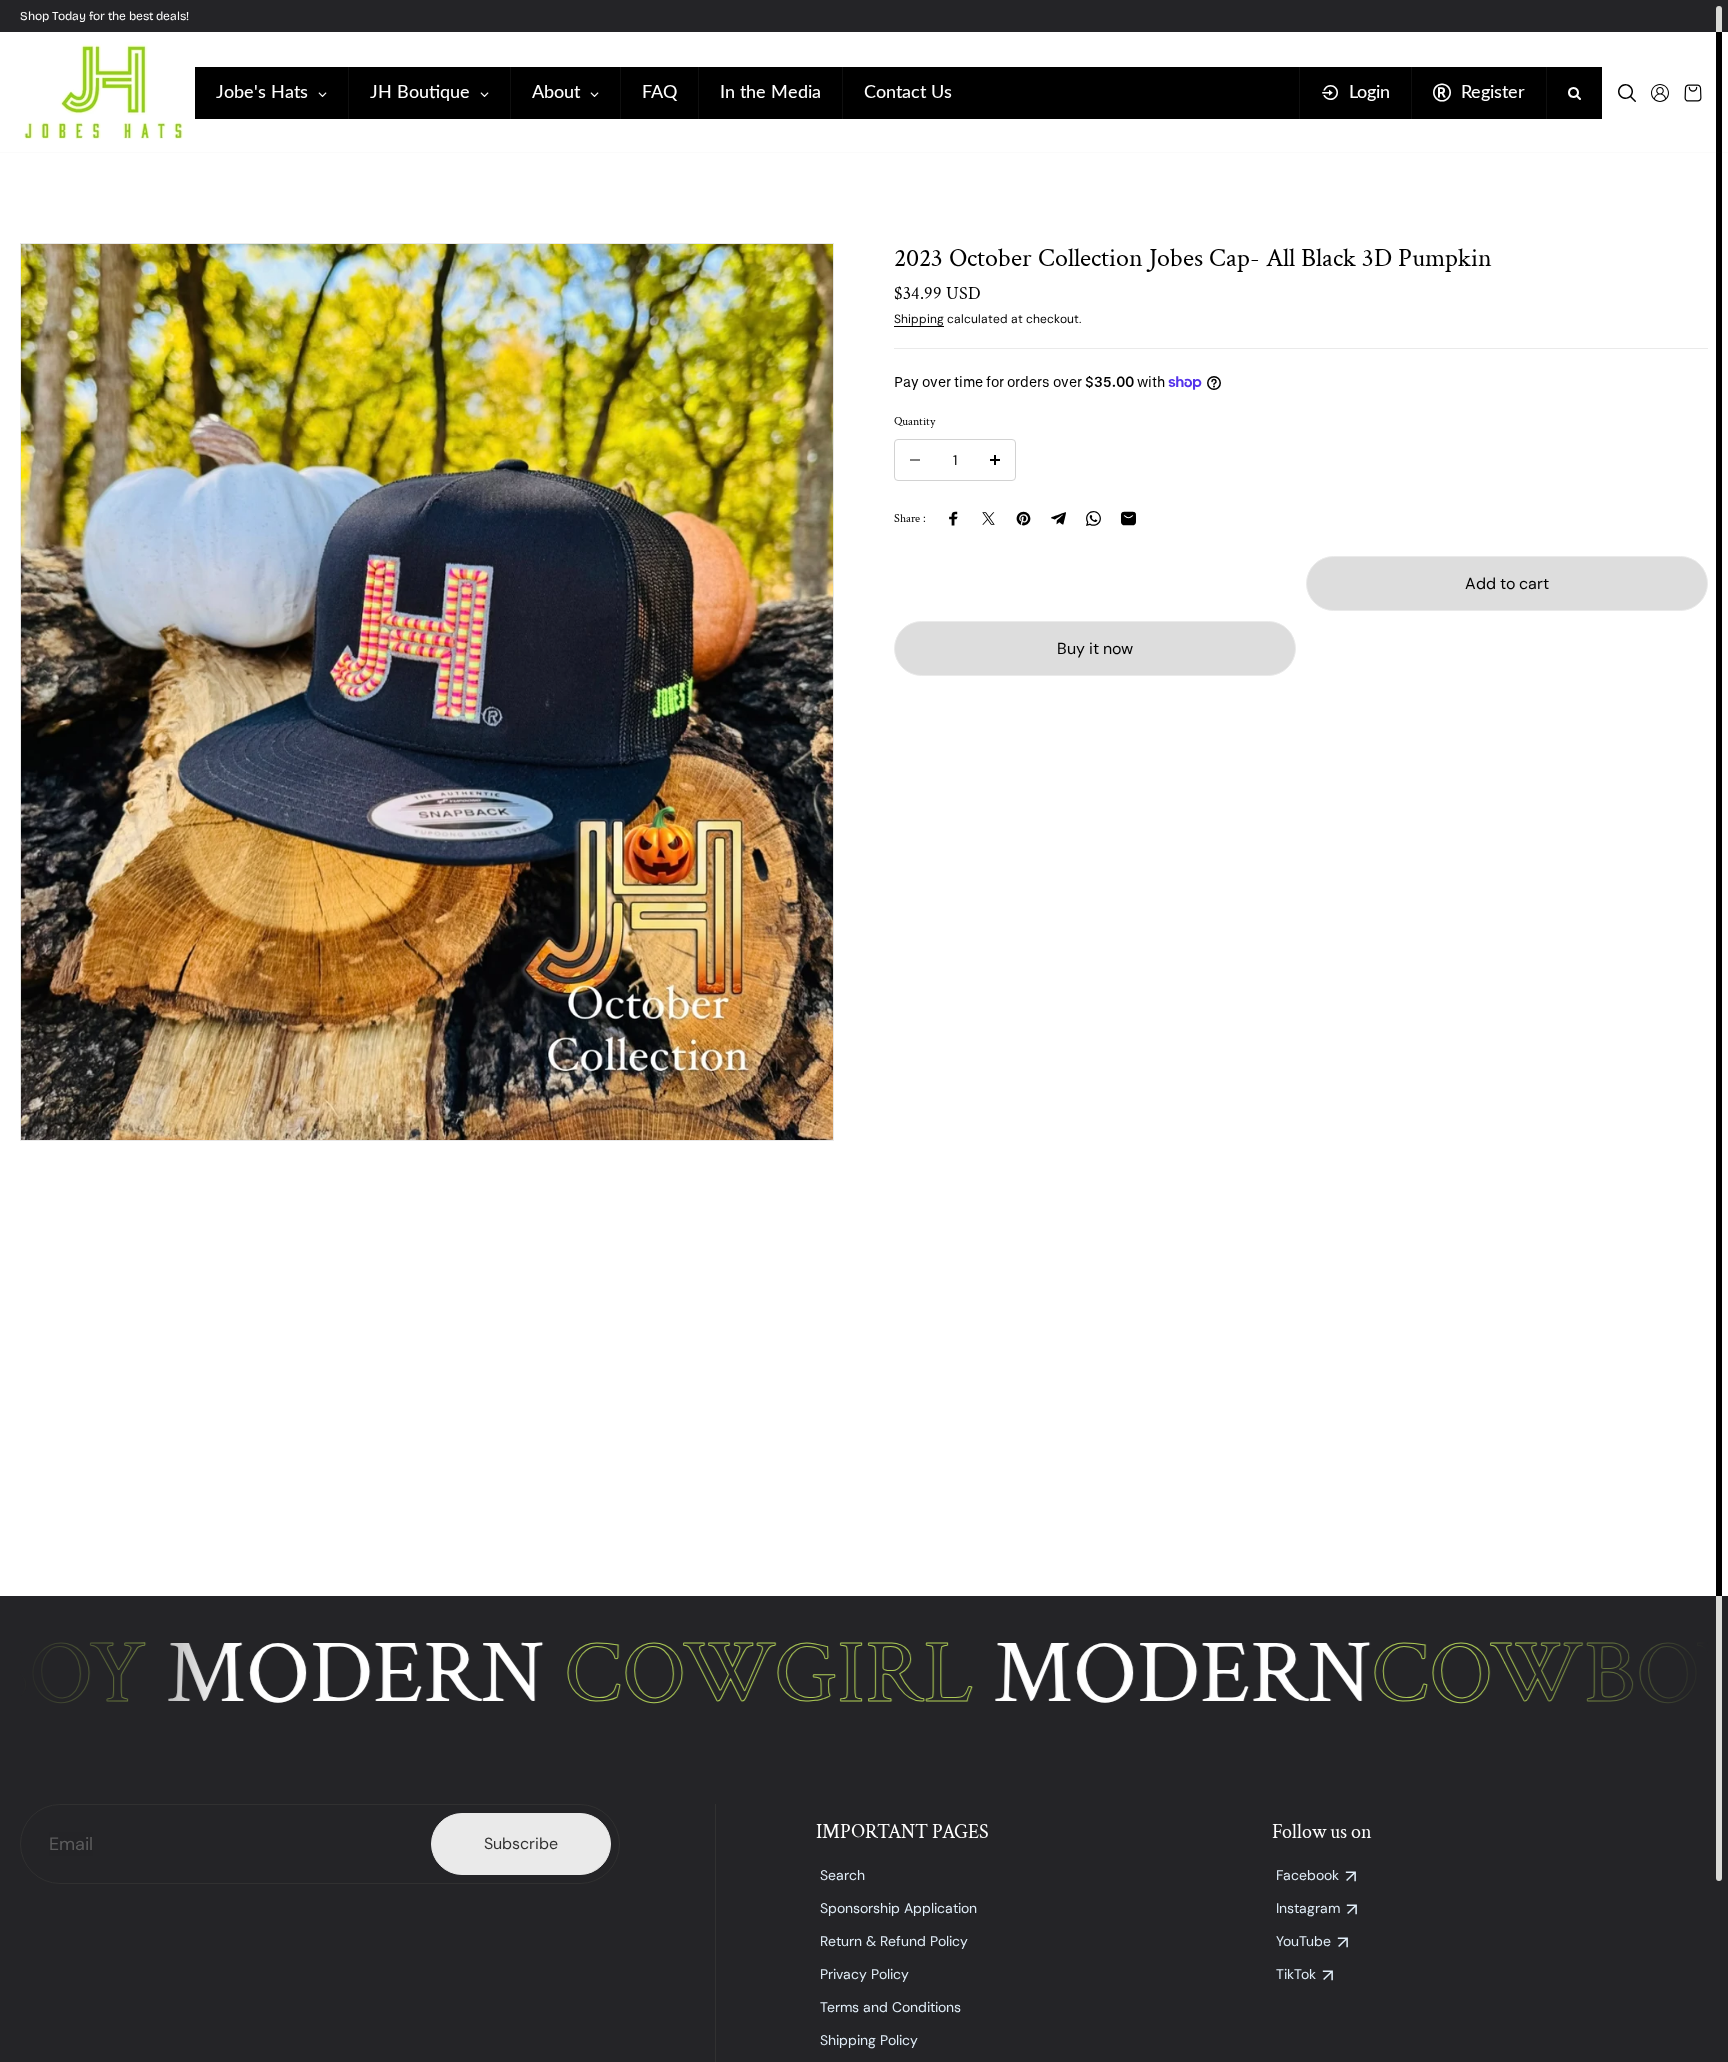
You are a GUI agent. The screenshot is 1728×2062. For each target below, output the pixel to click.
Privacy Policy (864, 1974)
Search (842, 1875)
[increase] (995, 460)
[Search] (1627, 93)
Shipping (919, 319)
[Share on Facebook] (953, 518)
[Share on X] (988, 518)
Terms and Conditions (890, 2007)
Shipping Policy (869, 2040)
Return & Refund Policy (894, 1941)
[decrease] (915, 460)
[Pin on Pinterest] (1023, 518)
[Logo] (102, 92)
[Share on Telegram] (1058, 518)
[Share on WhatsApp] (1093, 518)
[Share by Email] (1128, 518)
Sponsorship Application (898, 1908)
